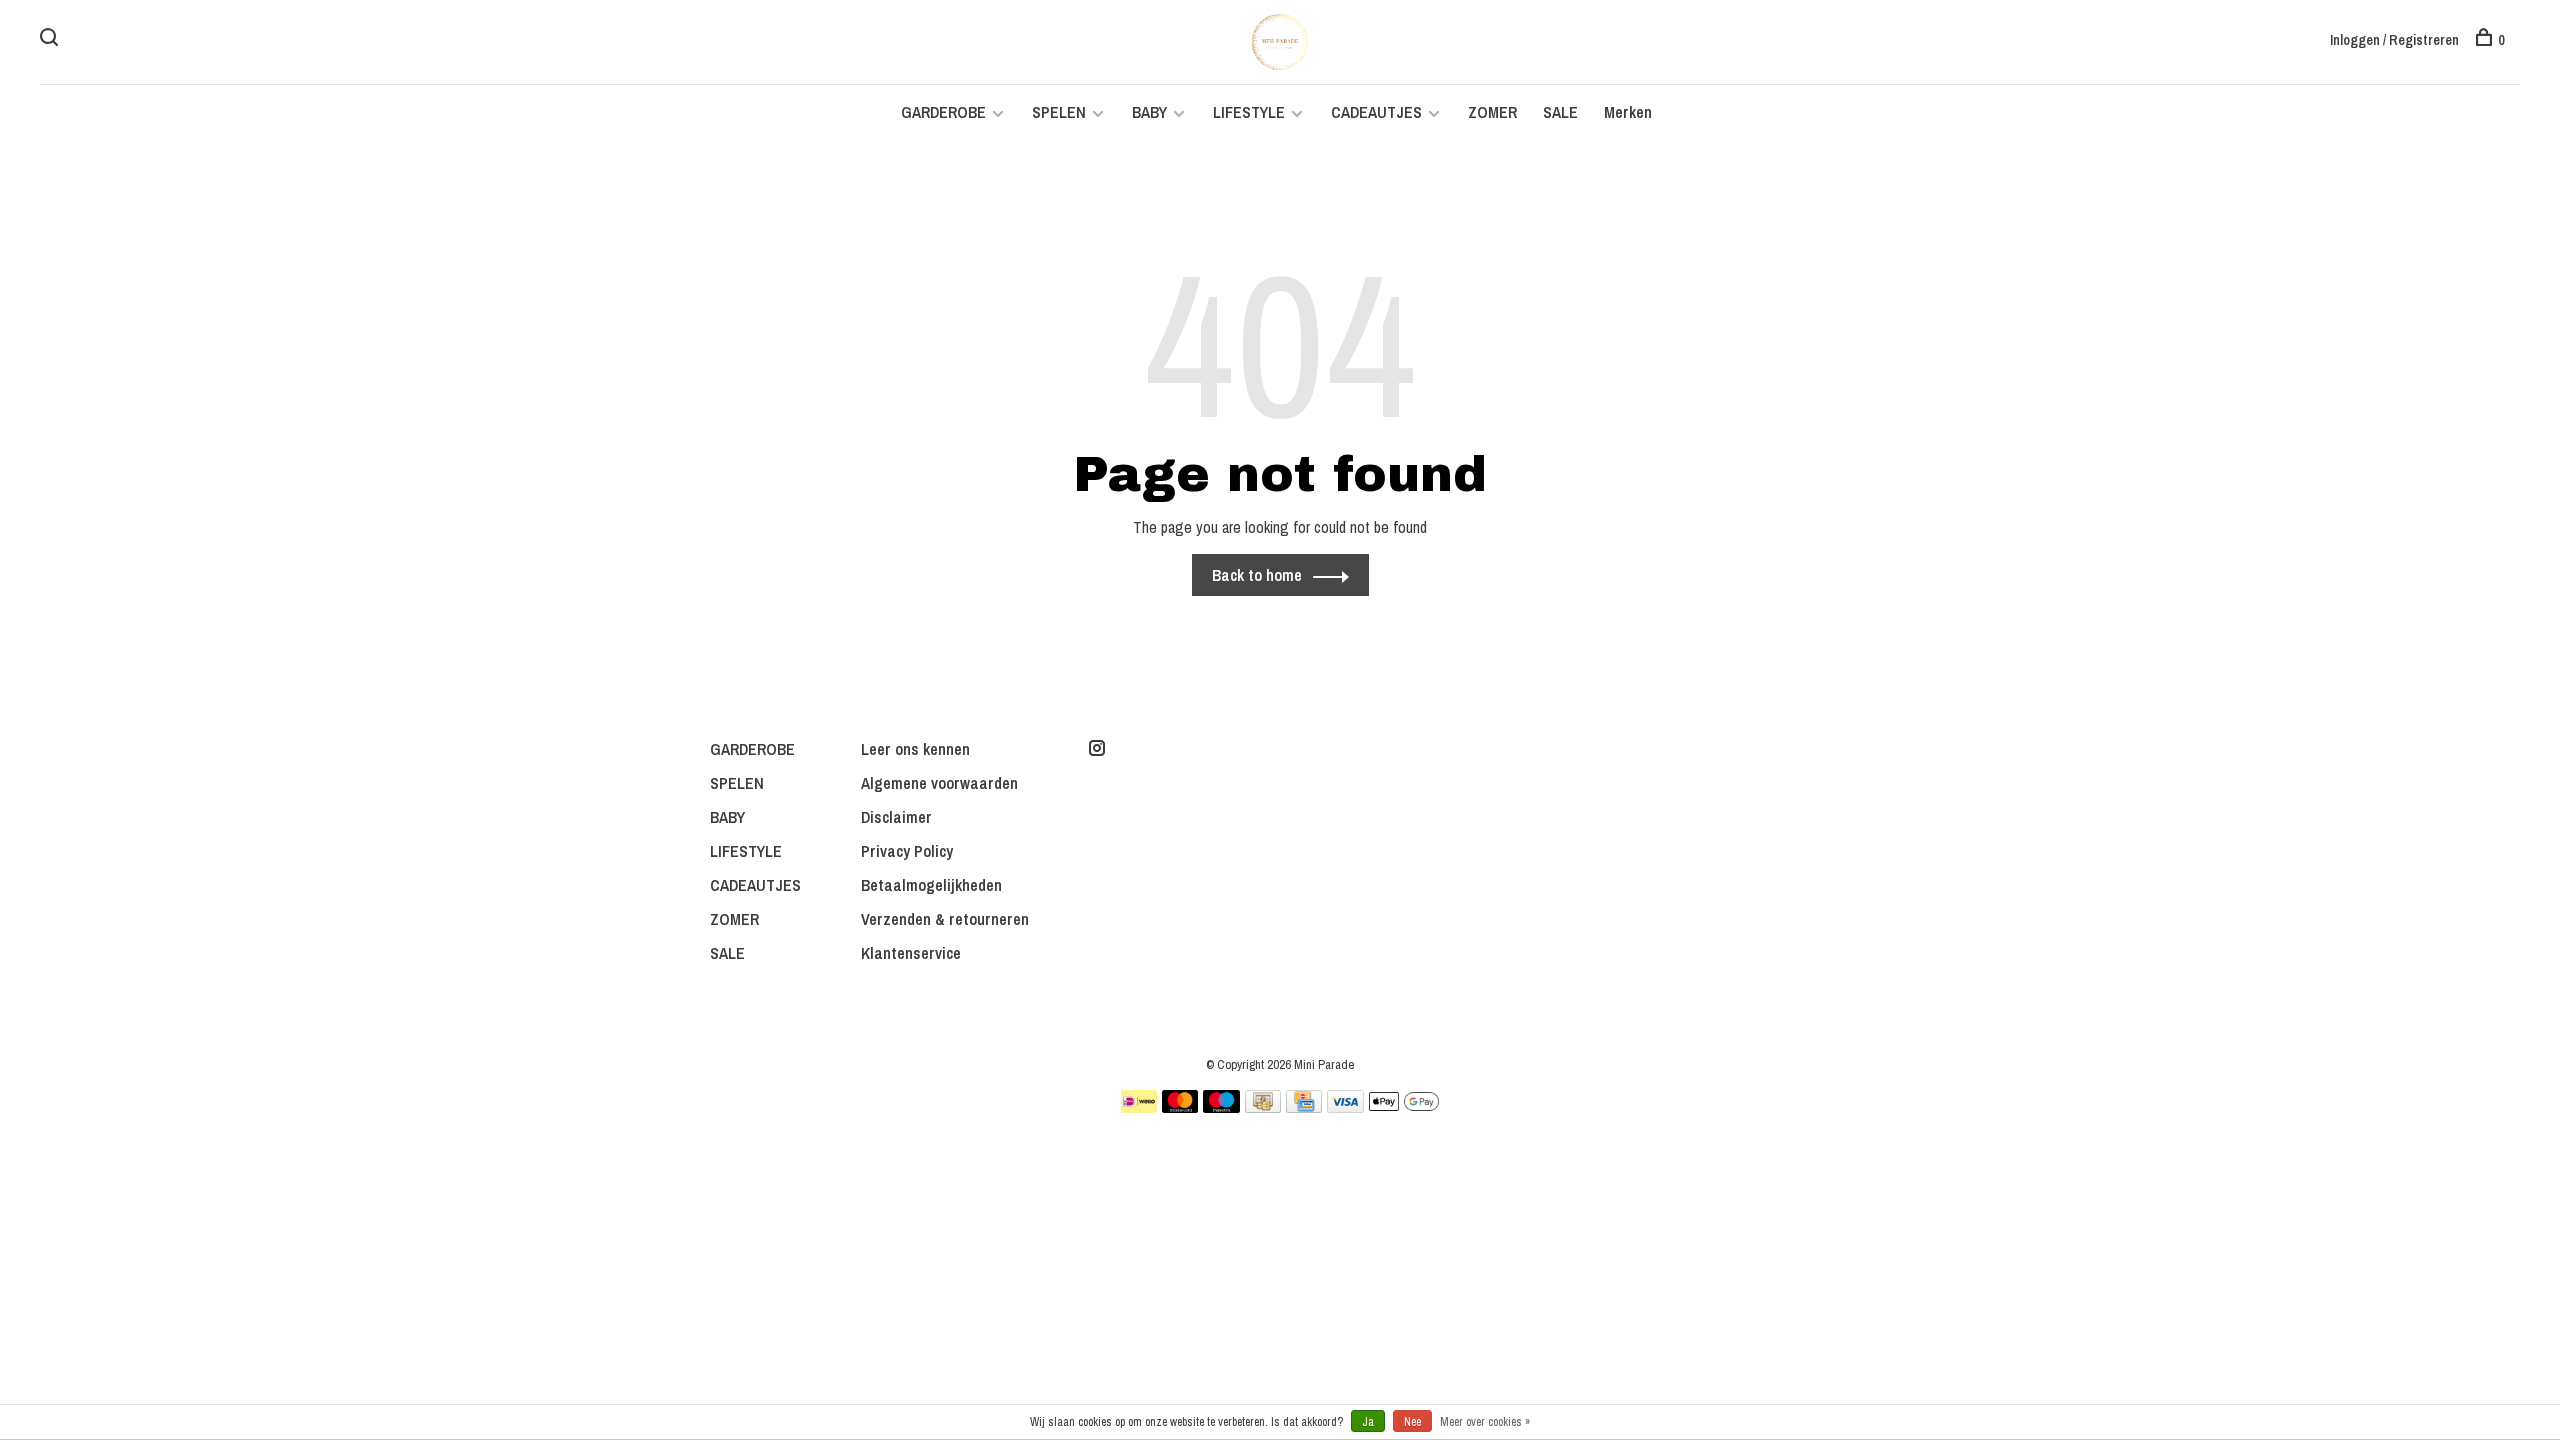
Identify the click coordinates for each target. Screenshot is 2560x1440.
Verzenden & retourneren (945, 919)
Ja (1368, 1422)
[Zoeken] (51, 40)
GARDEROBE (943, 112)
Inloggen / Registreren (2394, 40)
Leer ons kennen (915, 749)
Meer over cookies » (1485, 1422)
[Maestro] (1221, 1107)
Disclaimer (896, 817)
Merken (1628, 112)
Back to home (1257, 575)
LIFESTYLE (1249, 112)
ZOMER (1492, 112)
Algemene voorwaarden (939, 783)
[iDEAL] (1139, 1107)
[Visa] (1345, 1107)
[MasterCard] (1180, 1107)
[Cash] (1263, 1107)
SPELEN (1059, 112)
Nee (1412, 1422)
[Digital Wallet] (1404, 1107)
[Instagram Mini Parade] (1097, 749)
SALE (1560, 112)
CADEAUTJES (1378, 112)
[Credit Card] (1304, 1107)
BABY (1149, 112)
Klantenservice (911, 953)
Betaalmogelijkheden (931, 885)
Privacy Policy (907, 851)
